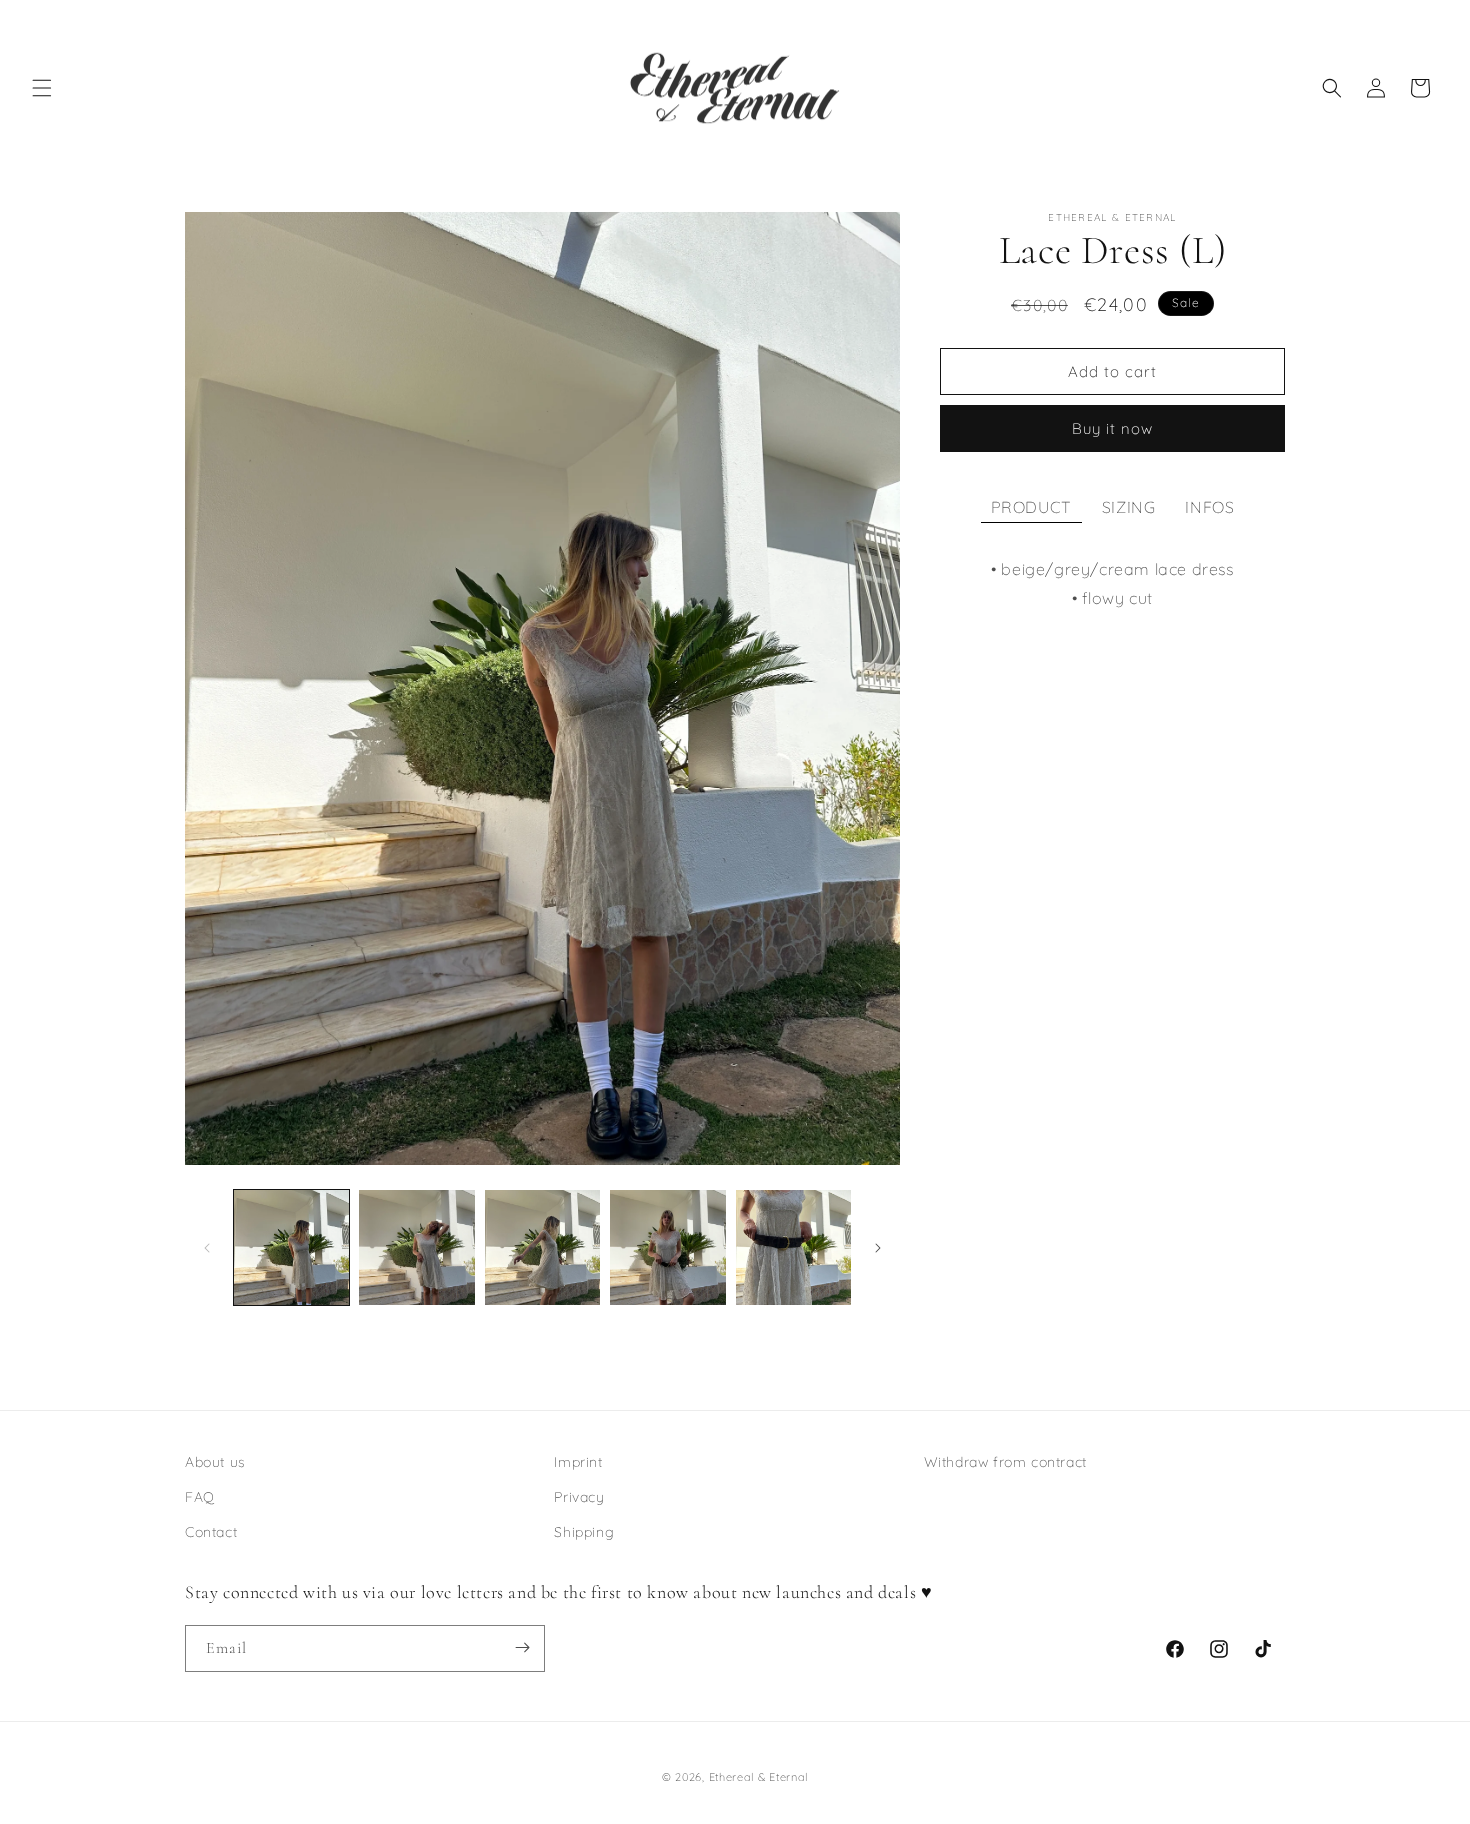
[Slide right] (878, 1248)
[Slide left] (207, 1248)
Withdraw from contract (1005, 1462)
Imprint (578, 1462)
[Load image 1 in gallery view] (291, 1247)
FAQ (200, 1497)
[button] (42, 88)
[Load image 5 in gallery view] (793, 1247)
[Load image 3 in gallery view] (542, 1247)
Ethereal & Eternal (759, 1777)
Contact (211, 1533)
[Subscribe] (522, 1647)
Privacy (579, 1497)
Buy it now (1112, 428)
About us (215, 1462)
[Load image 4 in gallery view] (667, 1247)
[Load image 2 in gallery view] (416, 1247)
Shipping (584, 1533)
